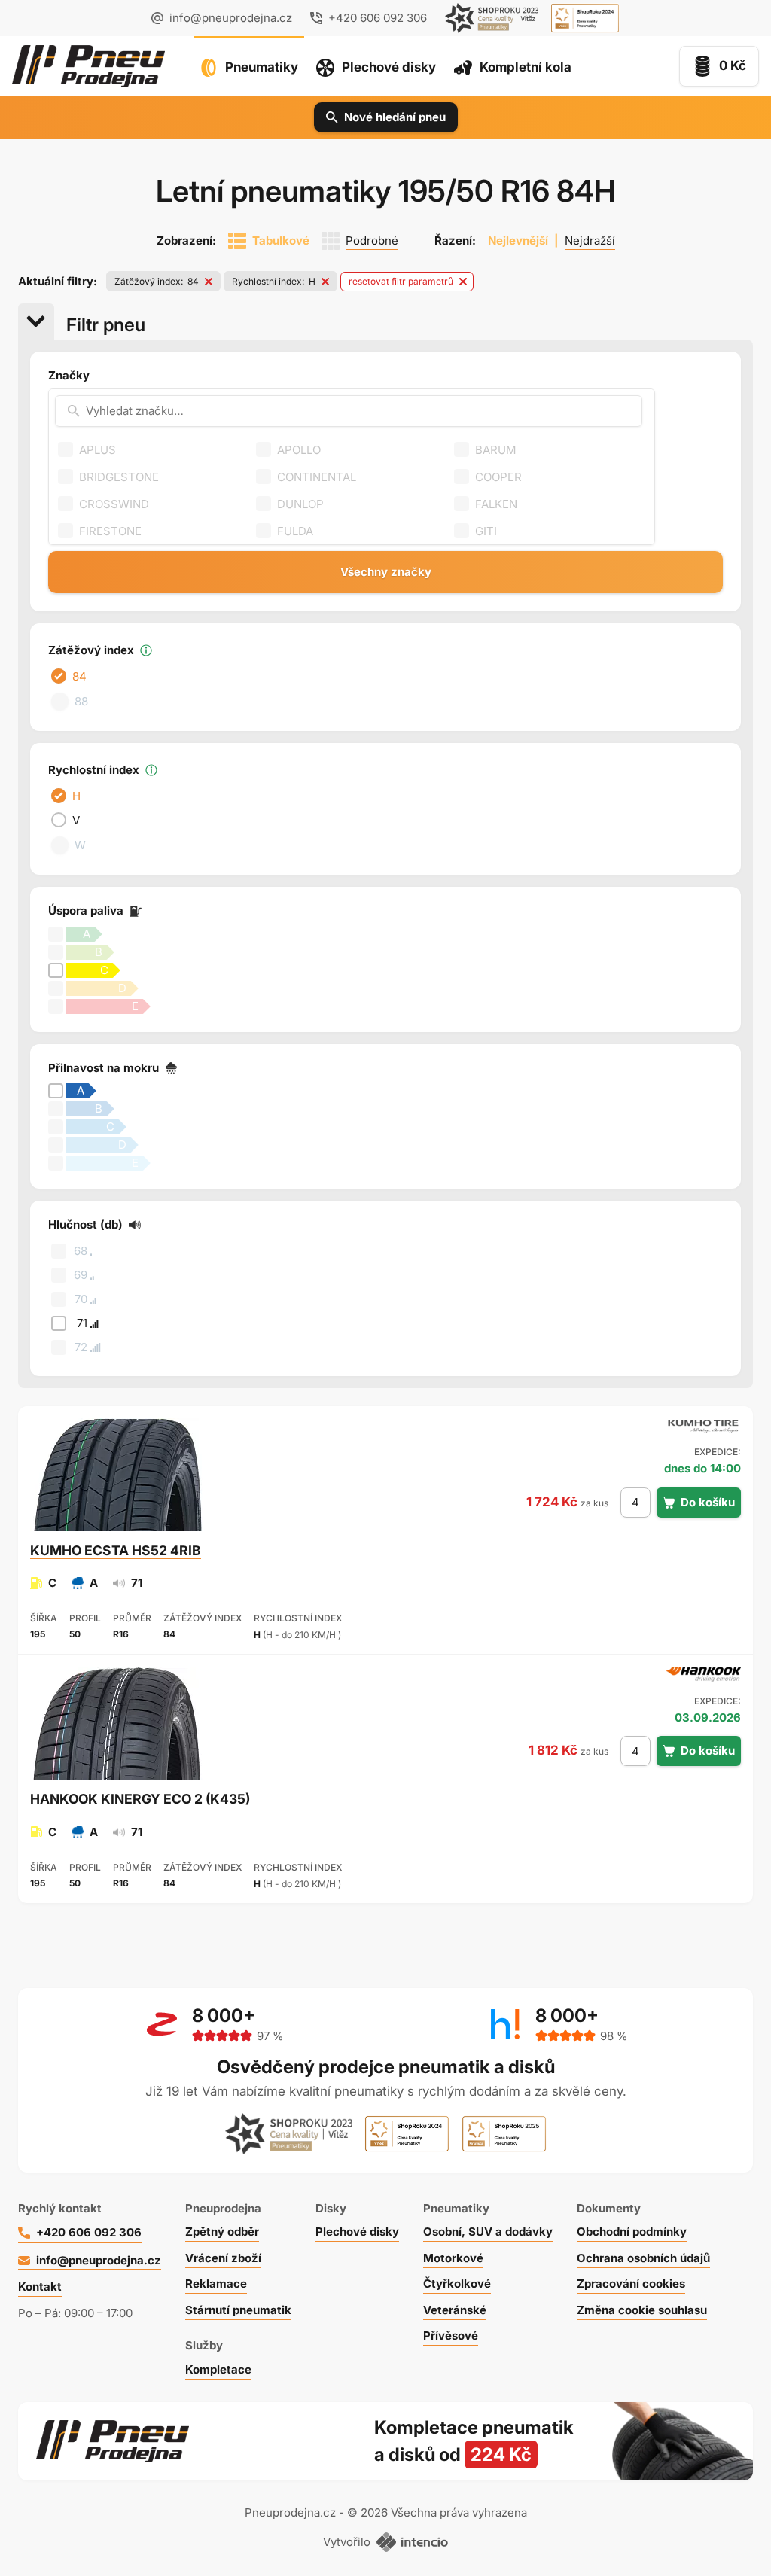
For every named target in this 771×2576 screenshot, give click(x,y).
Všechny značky (386, 572)
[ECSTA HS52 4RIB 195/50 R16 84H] (117, 1474)
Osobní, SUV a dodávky (488, 2232)
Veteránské (455, 2310)
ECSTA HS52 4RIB (116, 1550)
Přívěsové (451, 2335)
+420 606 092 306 (89, 2232)
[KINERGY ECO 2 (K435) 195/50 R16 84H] (117, 1723)
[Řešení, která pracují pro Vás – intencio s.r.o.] (412, 2542)
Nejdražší (590, 241)
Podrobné (372, 241)
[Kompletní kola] (564, 2441)
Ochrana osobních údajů (643, 2258)
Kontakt (40, 2287)
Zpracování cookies (631, 2284)
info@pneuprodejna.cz (231, 18)
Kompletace (218, 2369)
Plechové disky (389, 67)
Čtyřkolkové (457, 2284)
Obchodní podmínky (632, 2232)
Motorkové (453, 2258)
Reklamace (216, 2284)
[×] (212, 282)
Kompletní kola (526, 67)
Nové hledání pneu (395, 117)
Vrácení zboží (223, 2258)
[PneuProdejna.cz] (88, 66)
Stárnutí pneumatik (238, 2310)
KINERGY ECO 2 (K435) (140, 1799)
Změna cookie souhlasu (642, 2310)
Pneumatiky (262, 67)
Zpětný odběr (222, 2232)
